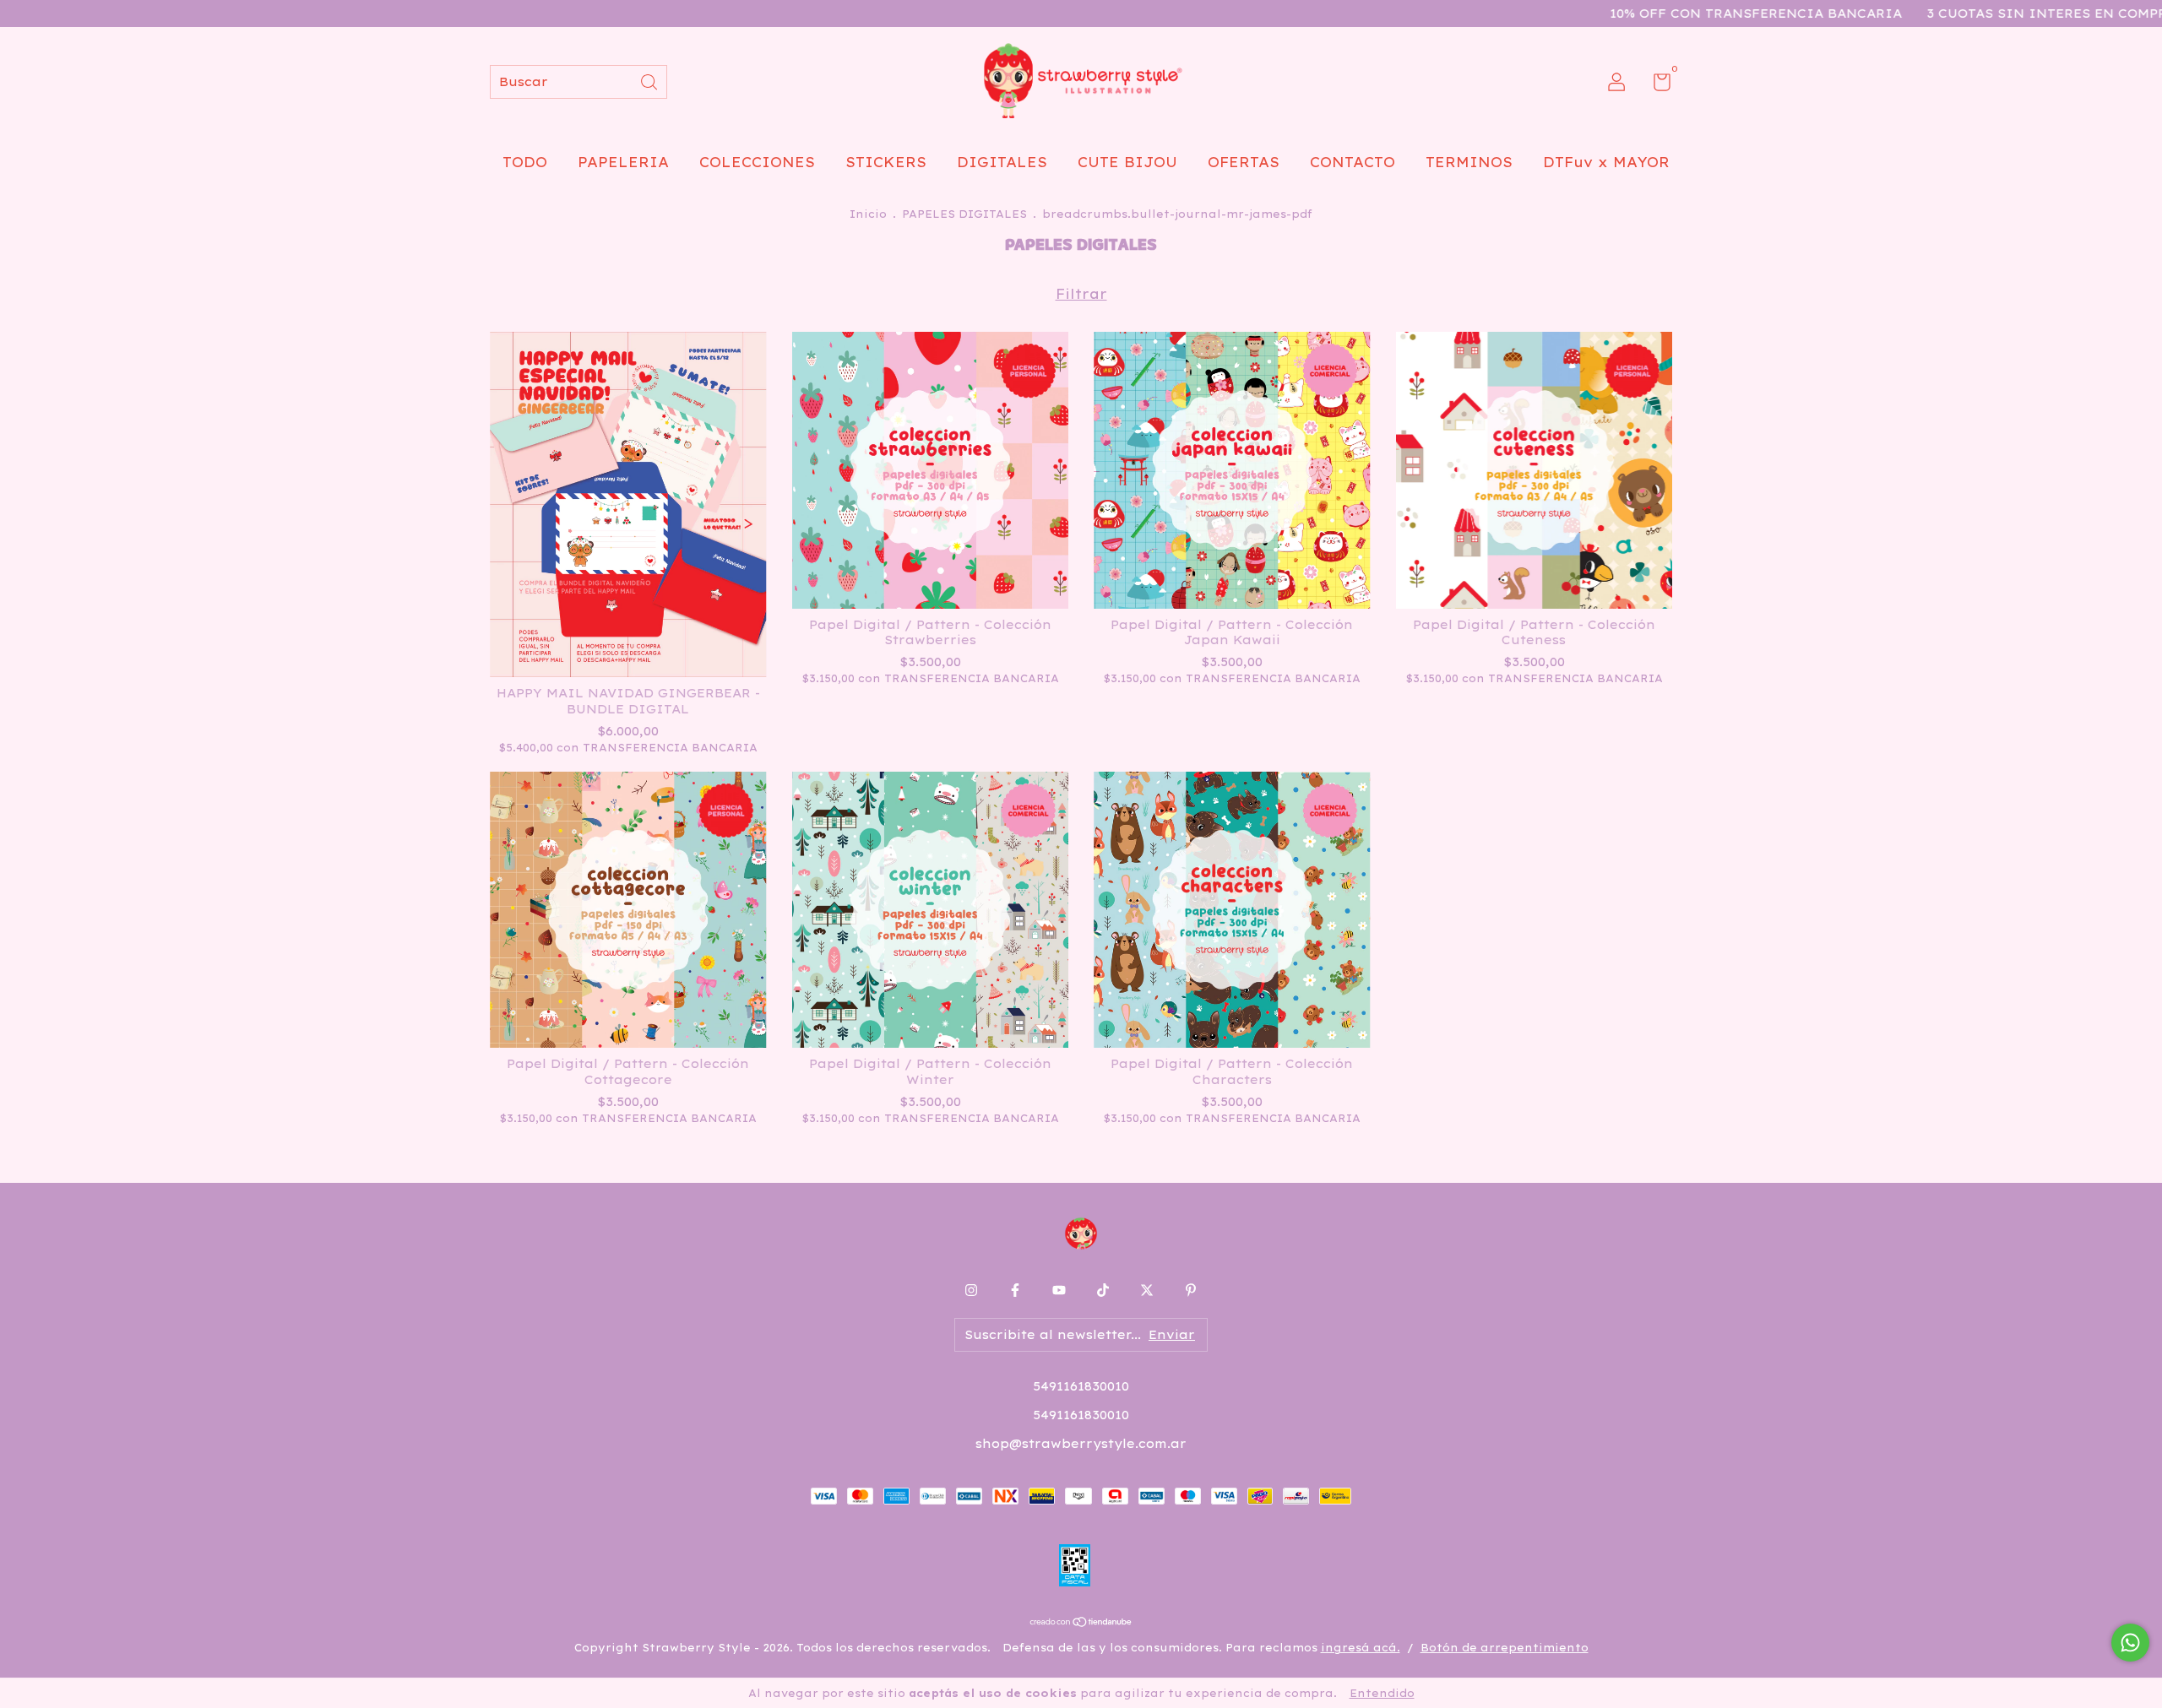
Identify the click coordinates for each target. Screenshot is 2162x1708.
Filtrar (1081, 294)
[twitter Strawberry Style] (1147, 1290)
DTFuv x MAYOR (1606, 162)
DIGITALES (1002, 162)
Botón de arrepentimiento (1505, 1648)
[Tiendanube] (1081, 1623)
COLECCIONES (757, 162)
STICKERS (886, 162)
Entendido (1382, 1693)
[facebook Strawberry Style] (1015, 1290)
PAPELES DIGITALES (964, 214)
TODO (525, 162)
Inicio (868, 214)
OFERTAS (1244, 162)
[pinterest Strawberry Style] (1191, 1290)
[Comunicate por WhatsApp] (2130, 1643)
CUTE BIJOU (1127, 162)
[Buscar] (650, 81)
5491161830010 (1081, 1386)
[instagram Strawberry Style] (971, 1290)
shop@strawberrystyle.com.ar (1081, 1444)
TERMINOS (1469, 162)
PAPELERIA (623, 162)
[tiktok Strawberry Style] (1103, 1290)
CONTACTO (1353, 162)
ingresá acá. (1361, 1648)
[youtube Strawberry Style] (1059, 1290)
